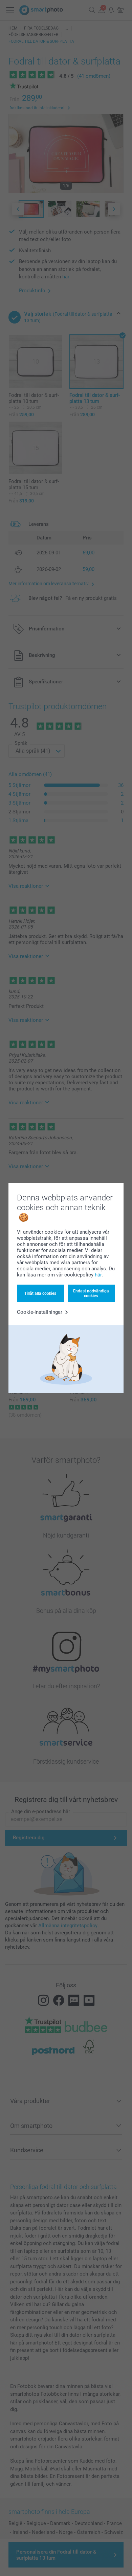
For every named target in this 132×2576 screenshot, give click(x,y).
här (98, 1275)
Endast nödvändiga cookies (91, 1293)
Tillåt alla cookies (40, 1293)
